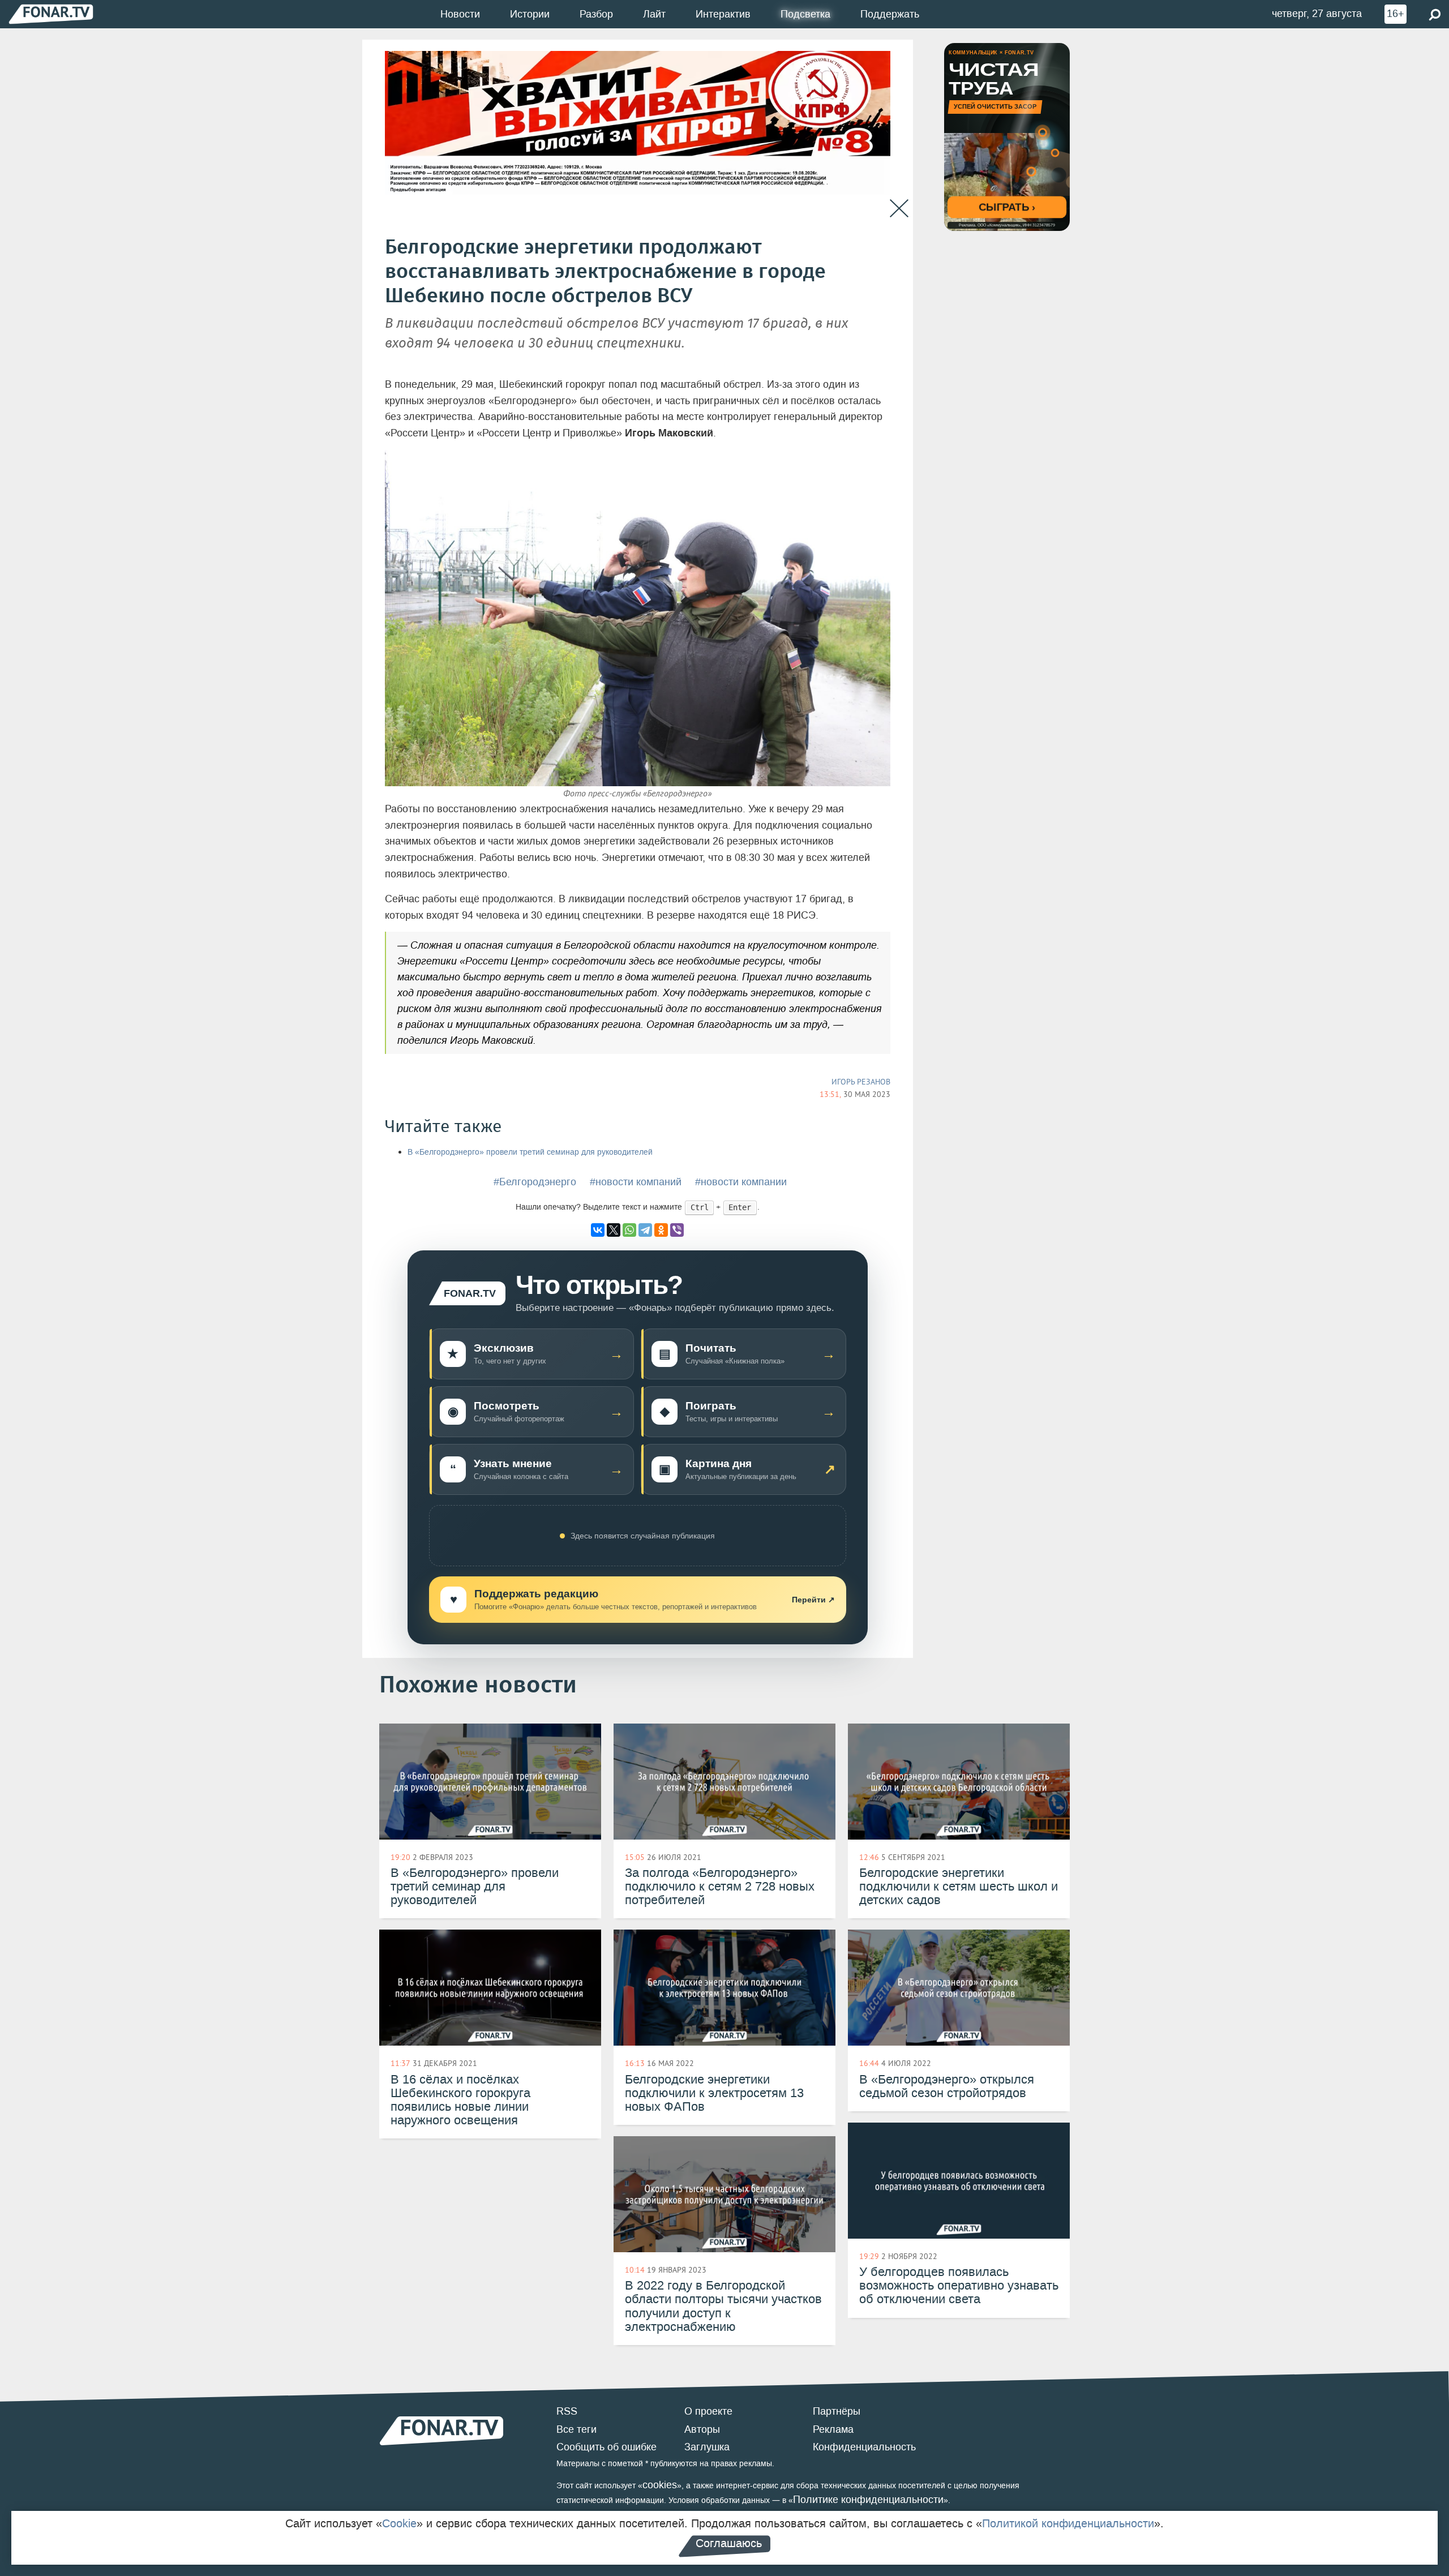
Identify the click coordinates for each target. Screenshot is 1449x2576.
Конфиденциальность (864, 2447)
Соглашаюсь (729, 2543)
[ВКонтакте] (598, 1230)
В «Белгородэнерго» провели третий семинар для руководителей (530, 1152)
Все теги (576, 2429)
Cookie (399, 2523)
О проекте (708, 2411)
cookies (660, 2485)
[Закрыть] (899, 209)
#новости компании (741, 1182)
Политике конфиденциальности (868, 2500)
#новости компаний (636, 1182)
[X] (614, 1230)
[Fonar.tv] (51, 14)
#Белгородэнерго (535, 1182)
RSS (567, 2411)
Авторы (702, 2429)
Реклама (833, 2429)
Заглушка (707, 2447)
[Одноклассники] (661, 1230)
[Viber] (677, 1230)
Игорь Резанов (861, 1082)
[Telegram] (645, 1230)
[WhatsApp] (629, 1230)
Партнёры (837, 2411)
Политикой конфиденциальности (1068, 2523)
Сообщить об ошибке (606, 2447)
